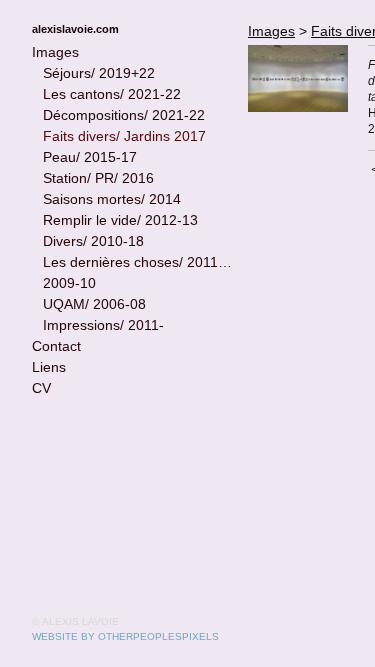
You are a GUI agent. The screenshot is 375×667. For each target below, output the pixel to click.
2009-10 (69, 283)
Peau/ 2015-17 (90, 157)
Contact (56, 346)
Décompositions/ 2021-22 (124, 115)
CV (41, 388)
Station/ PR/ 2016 (98, 178)
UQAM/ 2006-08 (94, 304)
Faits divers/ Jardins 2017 (124, 136)
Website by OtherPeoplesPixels (125, 636)
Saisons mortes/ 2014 (112, 199)
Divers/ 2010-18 (93, 241)
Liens (49, 367)
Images (55, 52)
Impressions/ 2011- (103, 325)
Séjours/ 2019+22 (99, 73)
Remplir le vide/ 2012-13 (120, 220)
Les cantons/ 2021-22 (112, 94)
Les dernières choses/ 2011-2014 (138, 262)
